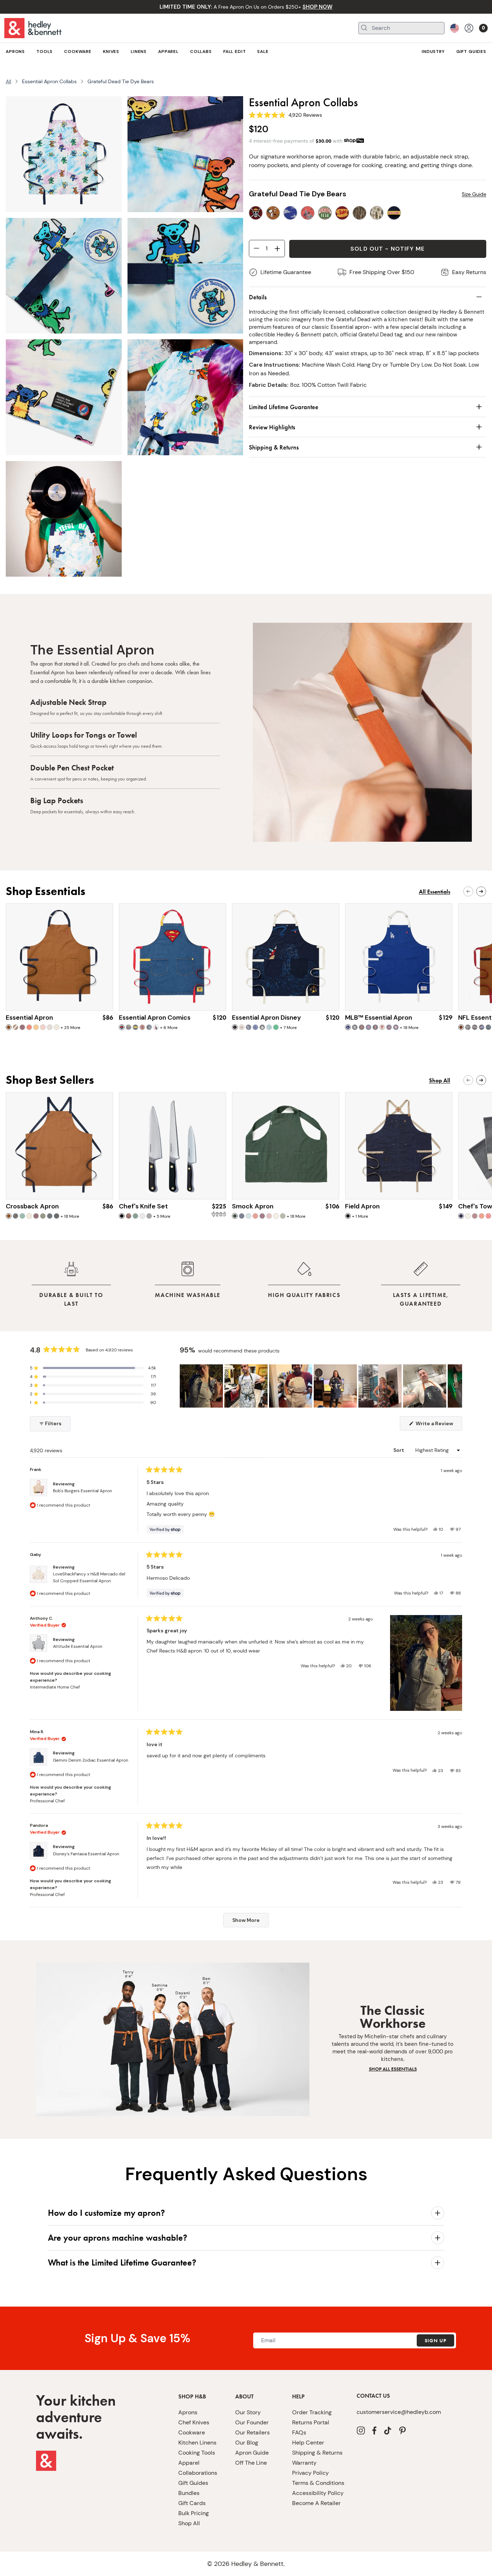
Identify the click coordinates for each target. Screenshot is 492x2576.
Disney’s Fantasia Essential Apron (86, 1854)
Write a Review (438, 1425)
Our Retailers (252, 2432)
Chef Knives (194, 2422)
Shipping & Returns (317, 2453)
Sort (399, 1450)
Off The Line (251, 2463)
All (8, 81)
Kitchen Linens (197, 2443)
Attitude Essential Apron (78, 1646)
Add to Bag (60, 997)
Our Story (248, 2412)
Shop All (189, 2523)
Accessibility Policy (318, 2493)
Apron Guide (252, 2453)
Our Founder (252, 2422)
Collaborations (198, 2473)
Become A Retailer (316, 2503)
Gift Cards (192, 2503)
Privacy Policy (310, 2473)
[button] (93, 1368)
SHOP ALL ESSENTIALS (393, 2069)
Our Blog (247, 2443)
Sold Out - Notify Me (388, 249)
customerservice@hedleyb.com (399, 2412)
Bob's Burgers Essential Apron (82, 1491)
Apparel (189, 2463)
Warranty (304, 2463)
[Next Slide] (456, 1386)
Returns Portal (311, 2422)
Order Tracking (312, 2412)
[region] (321, 1386)
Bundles (189, 2493)
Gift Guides (193, 2483)
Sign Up (435, 2340)
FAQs (299, 2432)
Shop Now (173, 1186)
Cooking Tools (197, 2453)
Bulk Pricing (194, 2513)
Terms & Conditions (318, 2483)
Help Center (308, 2443)
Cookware (192, 2432)
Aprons (188, 2412)
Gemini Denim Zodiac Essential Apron (91, 1760)
